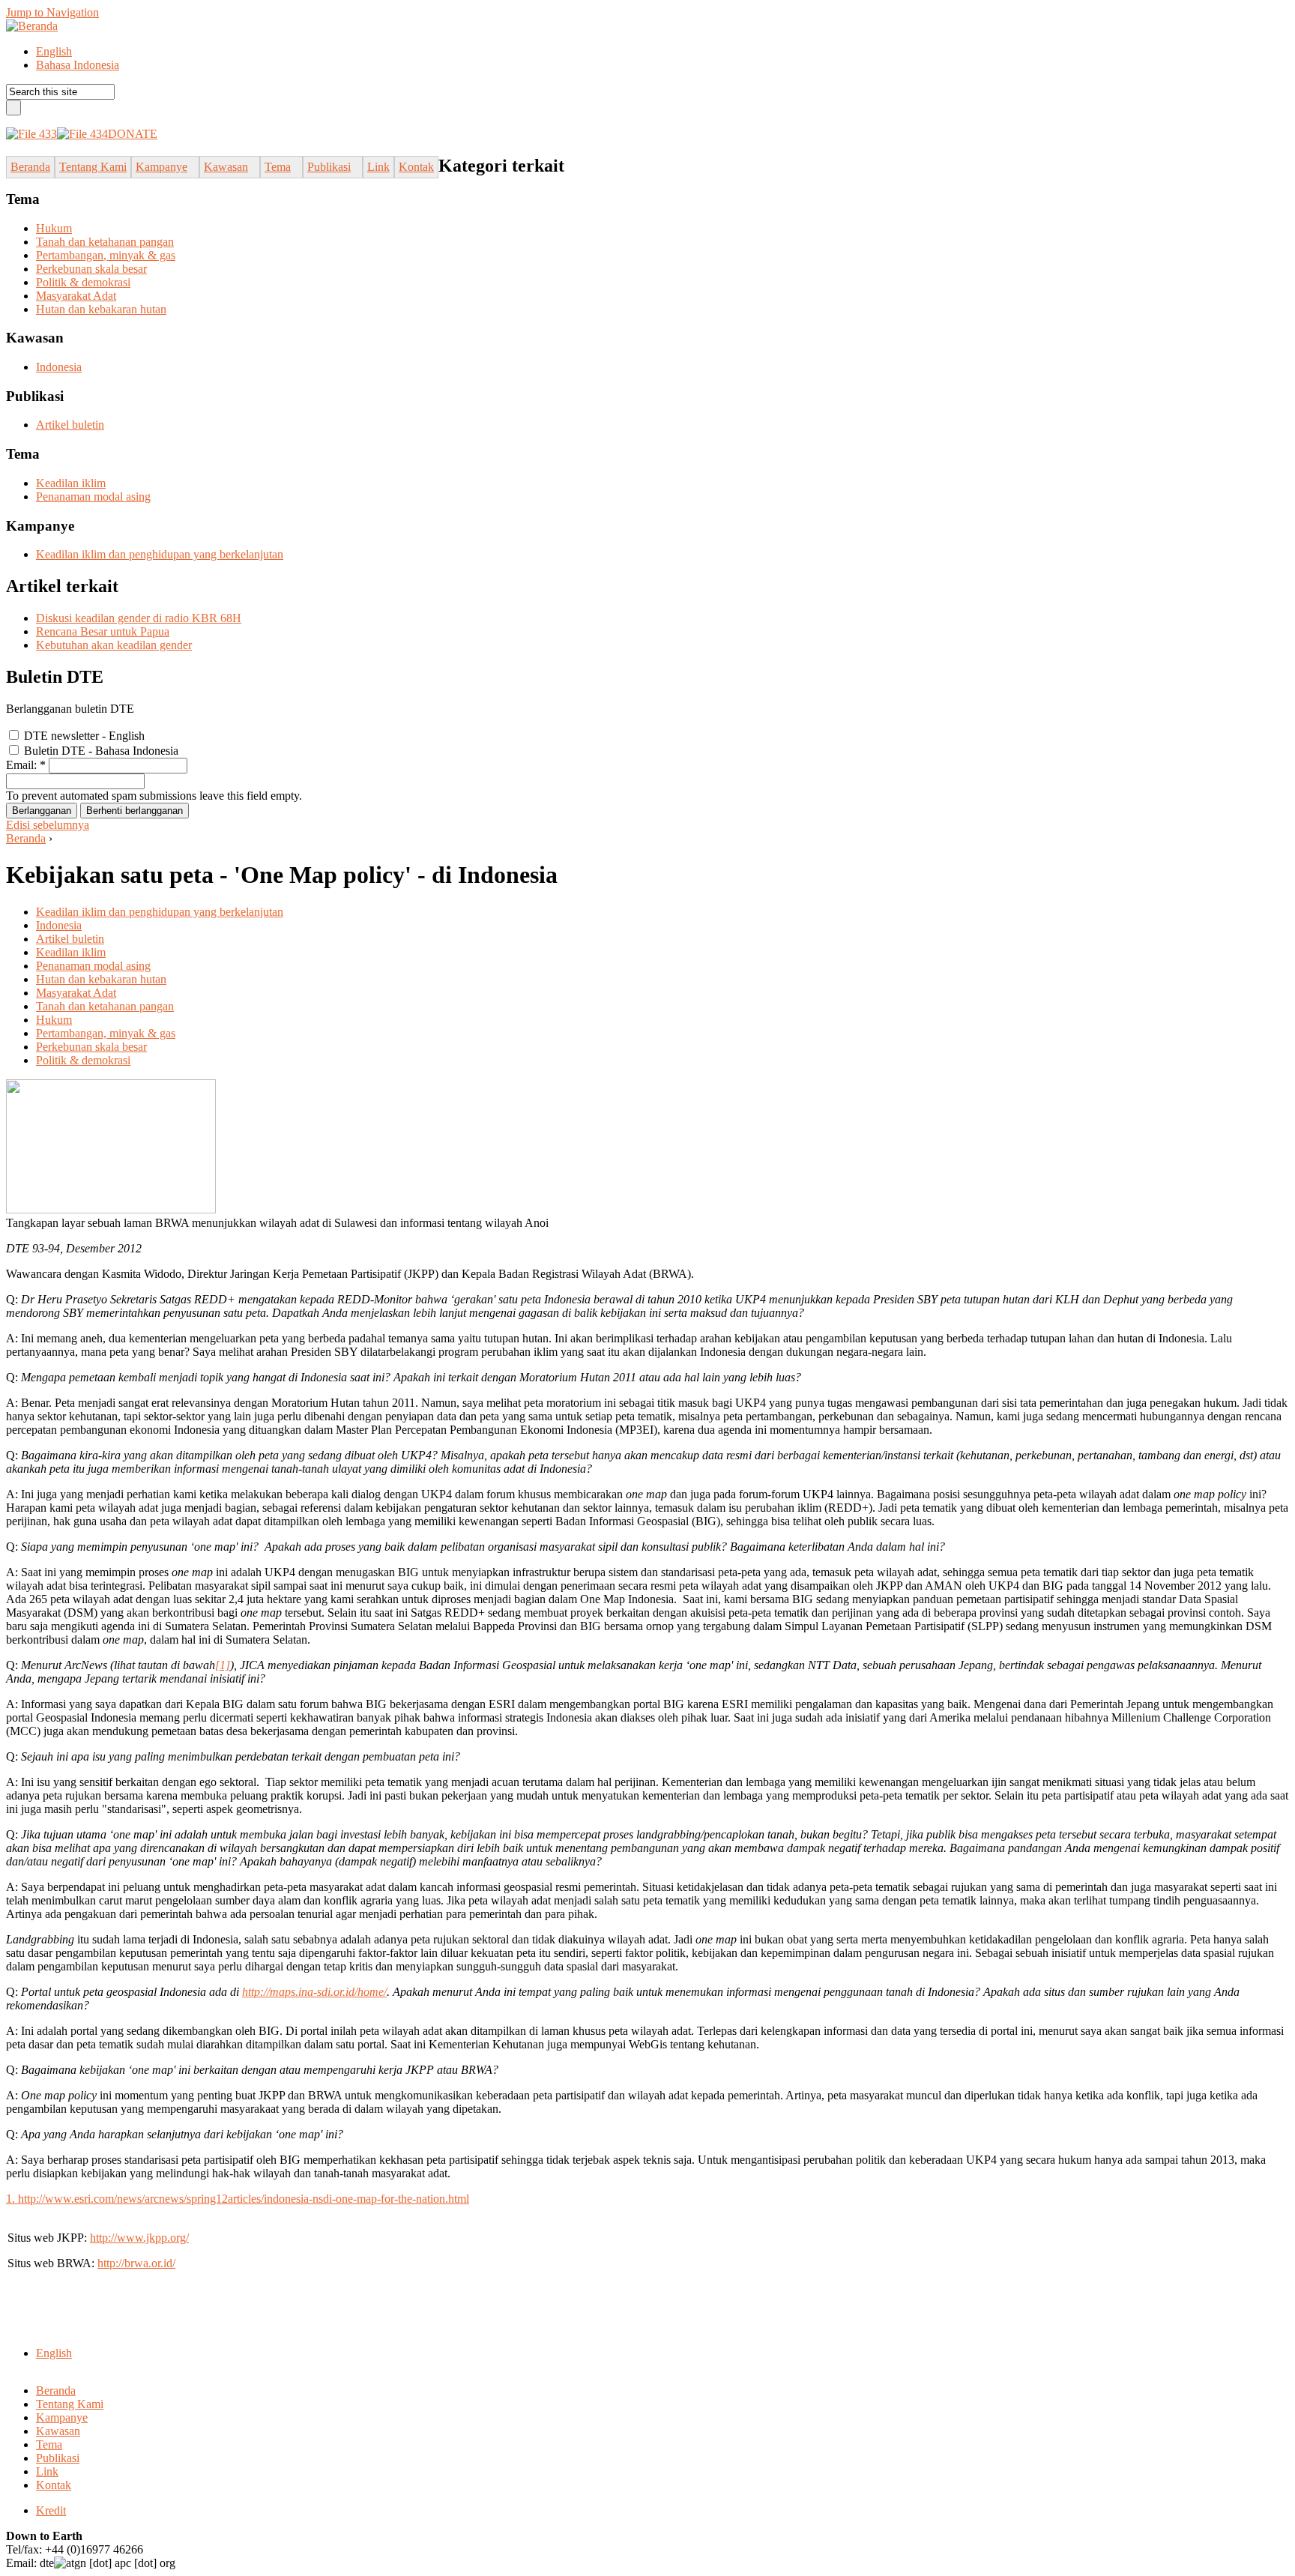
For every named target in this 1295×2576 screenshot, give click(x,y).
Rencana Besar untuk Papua (103, 631)
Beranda (26, 838)
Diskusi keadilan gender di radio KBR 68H (139, 618)
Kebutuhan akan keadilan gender (114, 645)
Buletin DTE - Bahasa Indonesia (100, 751)
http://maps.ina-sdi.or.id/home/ (314, 1992)
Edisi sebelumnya (48, 825)
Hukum (54, 228)
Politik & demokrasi (83, 282)
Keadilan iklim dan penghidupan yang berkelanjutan (160, 554)
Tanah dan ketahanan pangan (105, 242)
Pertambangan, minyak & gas (106, 255)
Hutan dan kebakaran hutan (101, 309)
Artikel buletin (70, 425)
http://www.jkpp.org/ (139, 2238)
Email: (26, 765)
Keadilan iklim (71, 483)
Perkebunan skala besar (91, 269)
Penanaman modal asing (93, 497)
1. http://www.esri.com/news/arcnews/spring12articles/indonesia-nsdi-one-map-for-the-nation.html (238, 2199)
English (54, 51)
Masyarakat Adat (76, 296)
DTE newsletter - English (83, 736)
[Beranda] (32, 26)
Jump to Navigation (52, 12)
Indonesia (59, 367)
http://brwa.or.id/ (136, 2263)
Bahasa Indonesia (78, 65)
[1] (223, 1665)
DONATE (133, 134)
